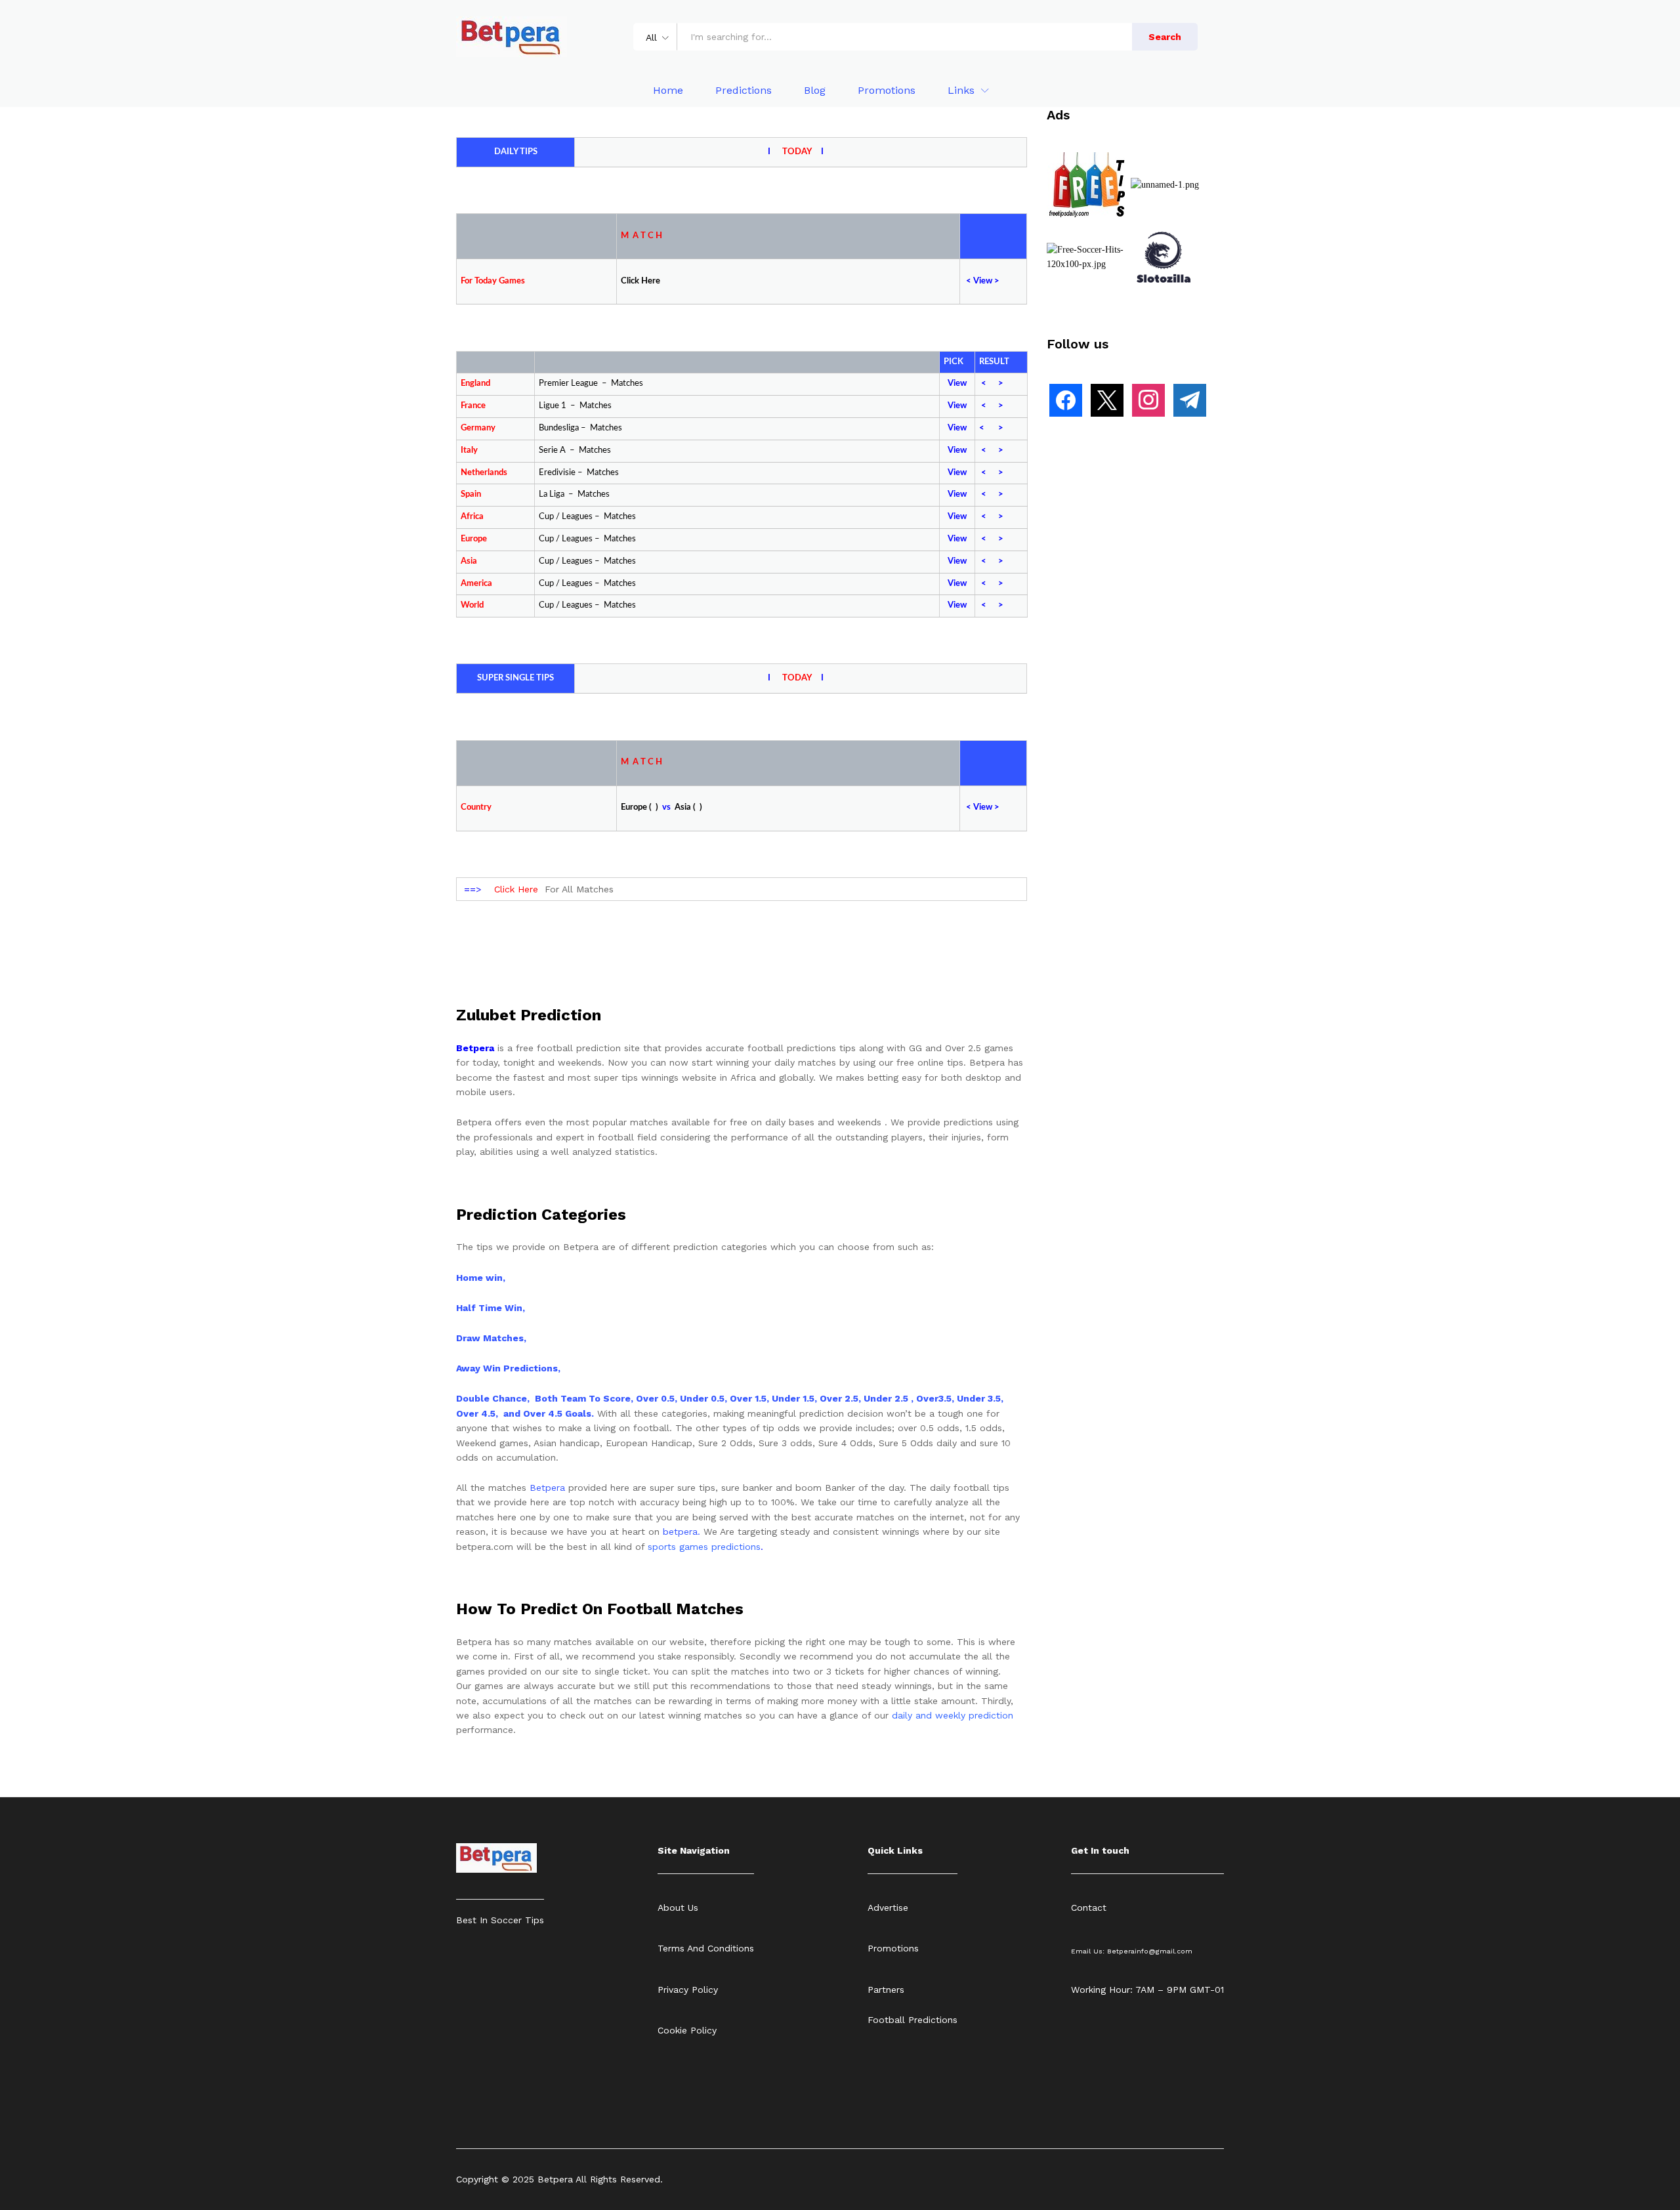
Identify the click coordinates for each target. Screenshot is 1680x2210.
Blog (815, 91)
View (957, 384)
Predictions (744, 91)
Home (668, 91)
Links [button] (961, 91)
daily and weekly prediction (953, 1715)
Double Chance (492, 1398)
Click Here (516, 889)
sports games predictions (704, 1547)
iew (986, 281)
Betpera (547, 1488)
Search (1165, 37)
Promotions (887, 91)
